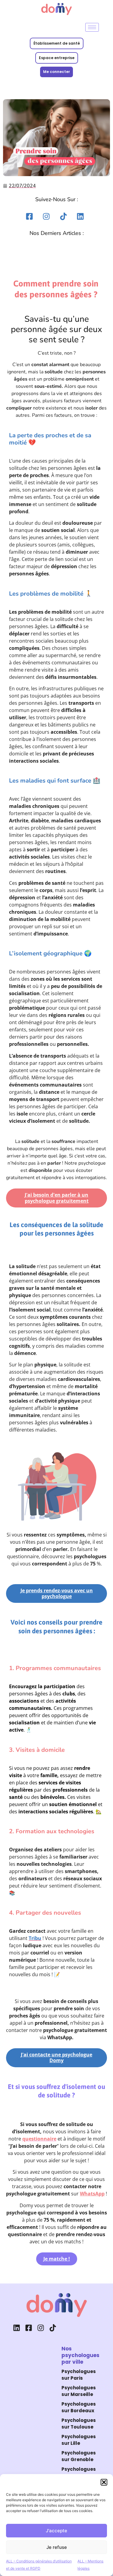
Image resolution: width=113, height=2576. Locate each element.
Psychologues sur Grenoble (79, 2456)
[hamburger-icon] (92, 27)
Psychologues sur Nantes (79, 2473)
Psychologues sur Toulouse (79, 2424)
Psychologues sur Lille (79, 2440)
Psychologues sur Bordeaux (79, 2407)
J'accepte (56, 2531)
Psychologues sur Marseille (79, 2391)
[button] (104, 2482)
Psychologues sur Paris (79, 2375)
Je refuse (57, 2547)
